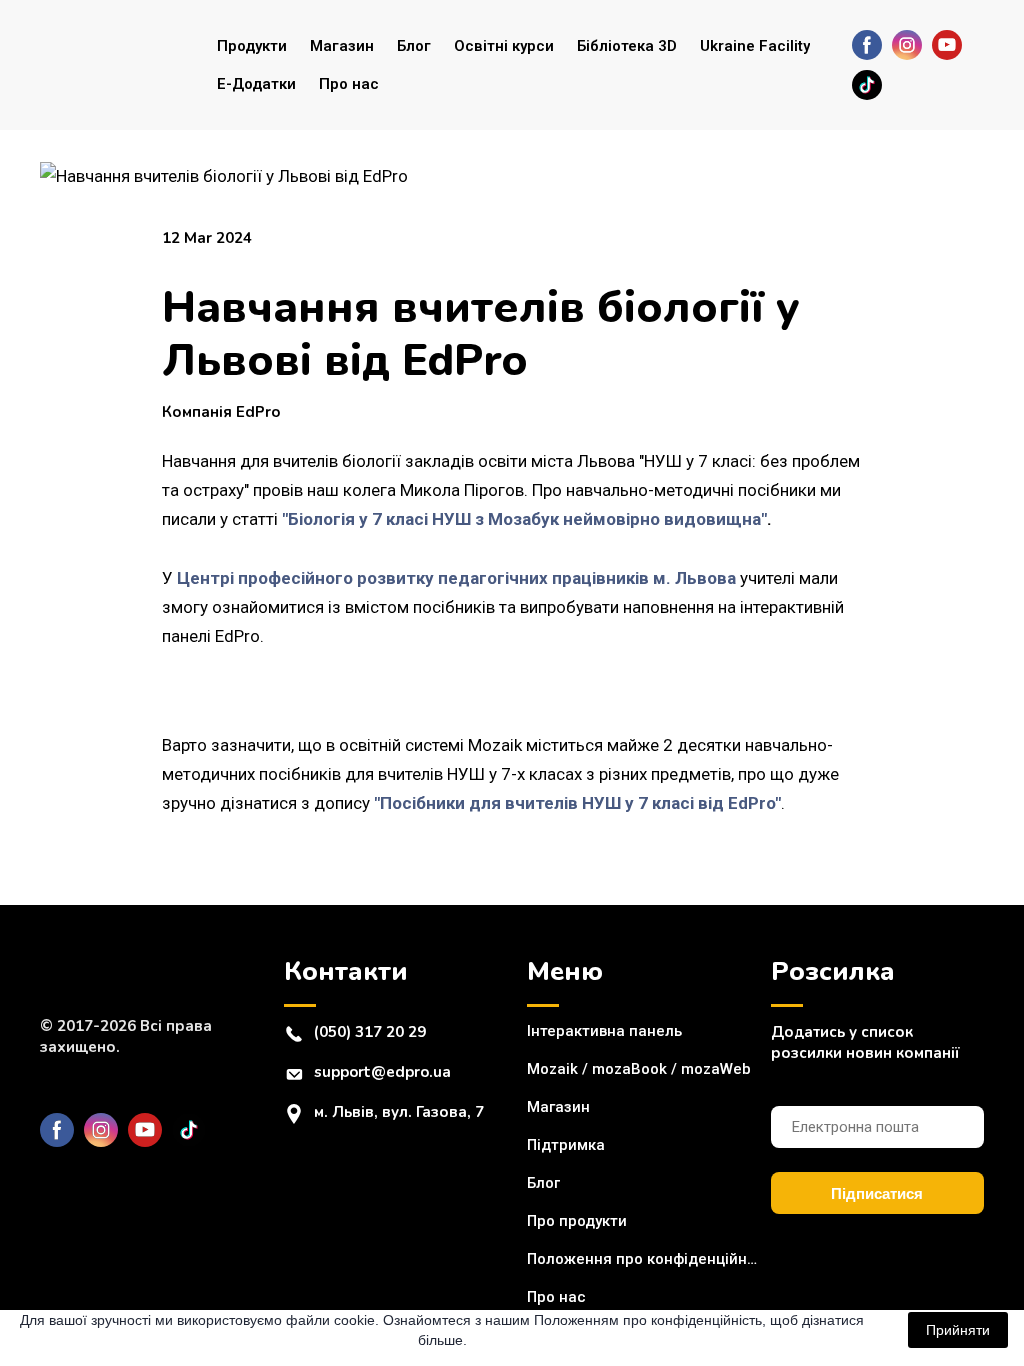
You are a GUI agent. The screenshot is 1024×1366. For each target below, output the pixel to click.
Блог (414, 46)
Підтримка (566, 1145)
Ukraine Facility (755, 46)
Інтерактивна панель (604, 1031)
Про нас (349, 84)
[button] (867, 45)
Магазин (342, 46)
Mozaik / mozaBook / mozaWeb (639, 1069)
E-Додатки (256, 84)
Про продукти (577, 1221)
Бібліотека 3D (627, 46)
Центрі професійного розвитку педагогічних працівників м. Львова (456, 578)
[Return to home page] (113, 65)
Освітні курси (504, 46)
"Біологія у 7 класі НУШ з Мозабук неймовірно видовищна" (524, 519)
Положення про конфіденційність (644, 1259)
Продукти (252, 46)
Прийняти (958, 1330)
